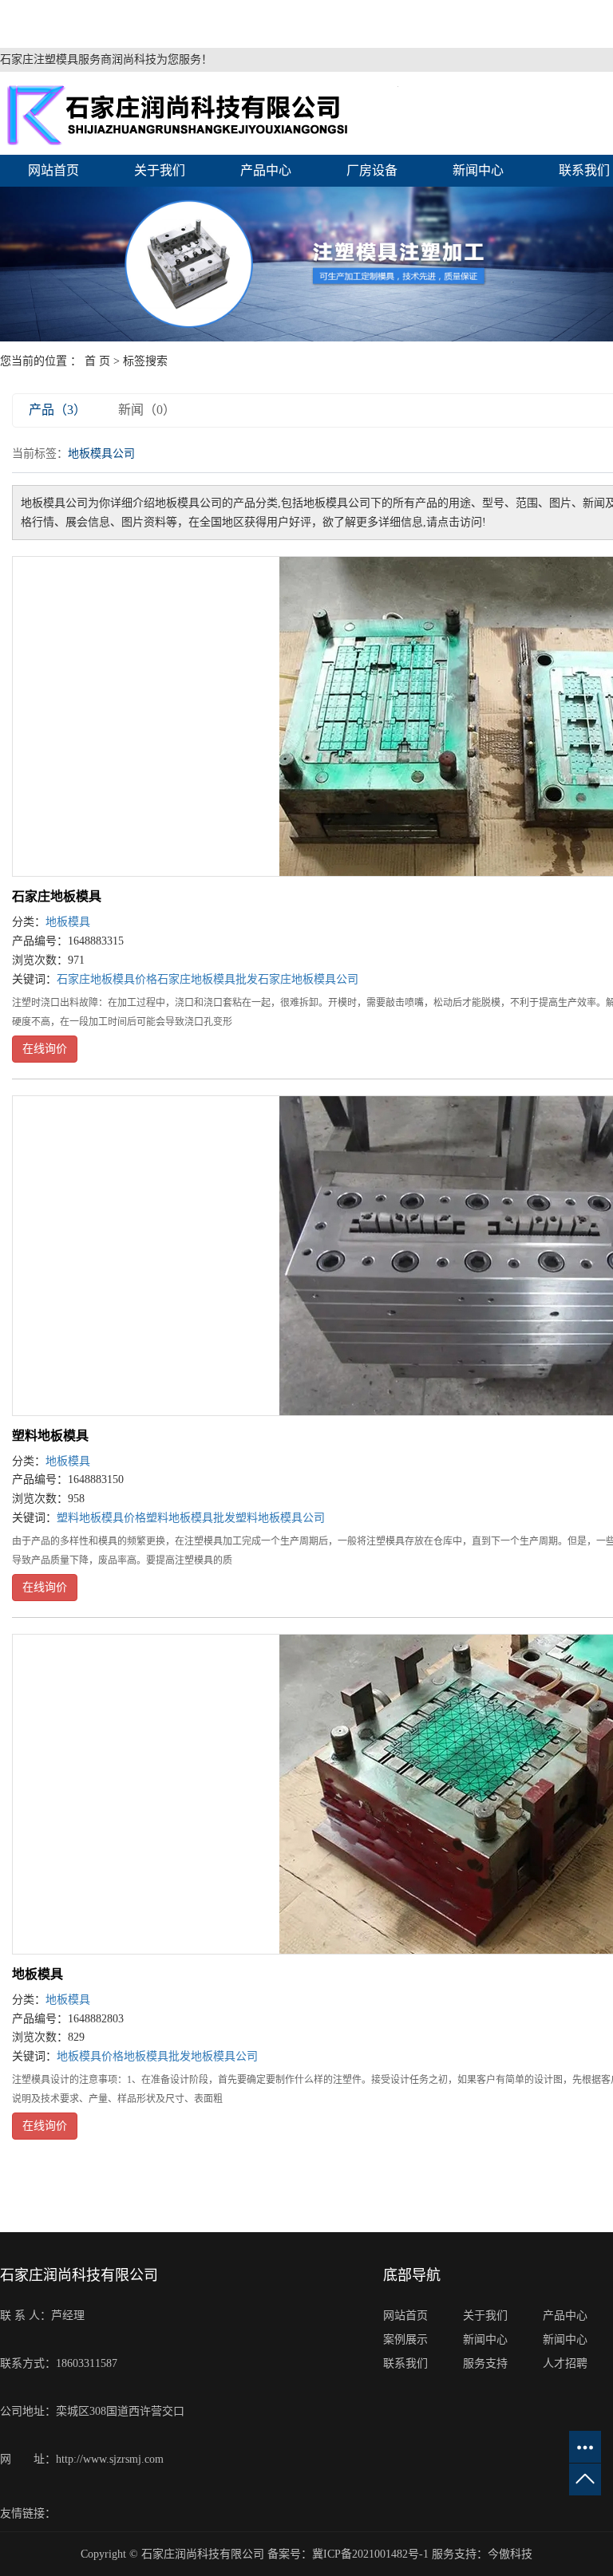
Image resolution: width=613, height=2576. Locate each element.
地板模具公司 (224, 2056)
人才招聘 (565, 2363)
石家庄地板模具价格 (107, 979)
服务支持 (485, 2363)
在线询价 (45, 1049)
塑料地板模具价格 (101, 1518)
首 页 (97, 361)
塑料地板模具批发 (191, 1518)
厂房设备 (372, 170)
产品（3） (57, 410)
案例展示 (405, 2339)
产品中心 (266, 170)
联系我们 (405, 2363)
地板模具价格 (90, 2056)
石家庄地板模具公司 (308, 979)
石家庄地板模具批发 (208, 979)
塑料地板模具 (50, 1436)
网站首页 (53, 170)
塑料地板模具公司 (280, 1518)
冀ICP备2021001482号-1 (370, 2554)
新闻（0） (147, 410)
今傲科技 (510, 2554)
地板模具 (68, 922)
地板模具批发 (157, 2056)
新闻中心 (478, 170)
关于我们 (160, 170)
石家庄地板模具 (57, 896)
